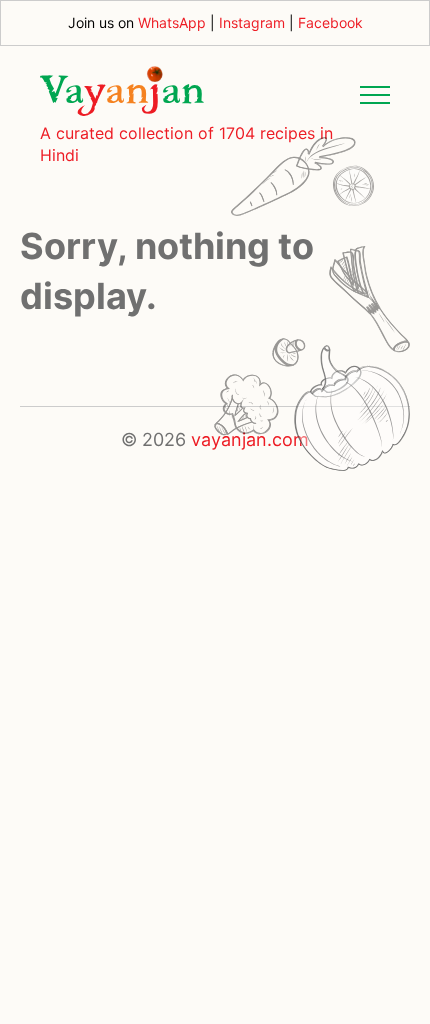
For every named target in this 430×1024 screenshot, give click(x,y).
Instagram (252, 22)
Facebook (330, 22)
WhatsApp (172, 22)
